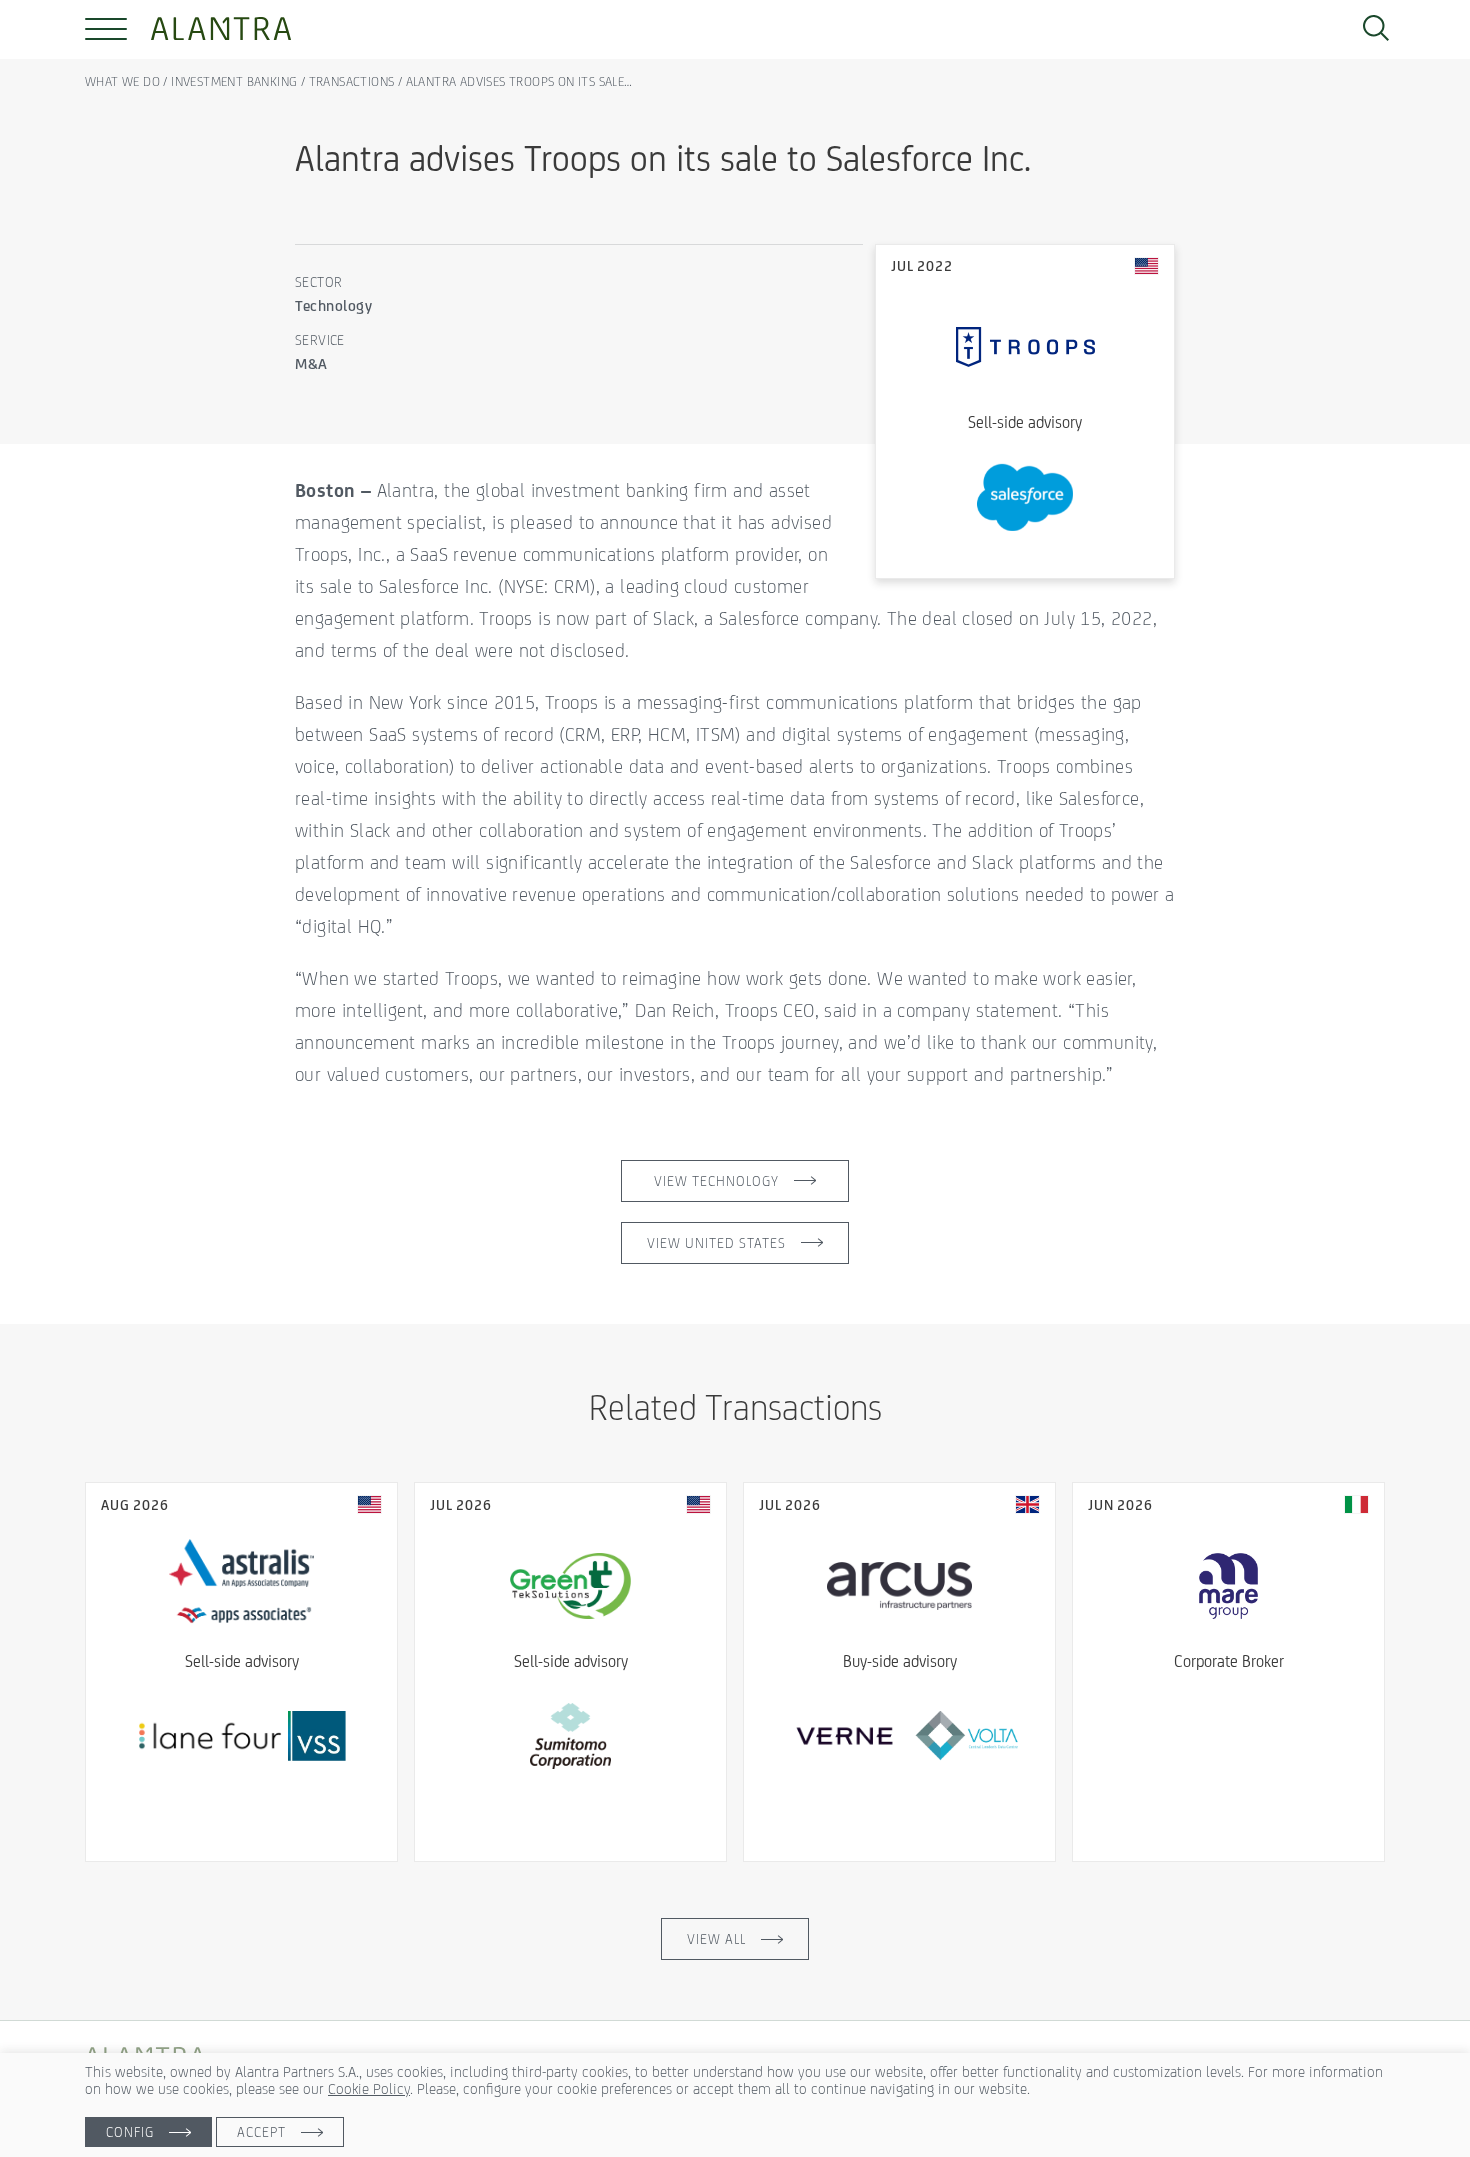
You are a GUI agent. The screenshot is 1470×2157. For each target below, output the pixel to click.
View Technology (716, 1181)
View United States (716, 1243)
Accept (261, 2132)
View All (716, 1939)
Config (130, 2132)
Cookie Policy (369, 2088)
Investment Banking (234, 81)
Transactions (352, 81)
